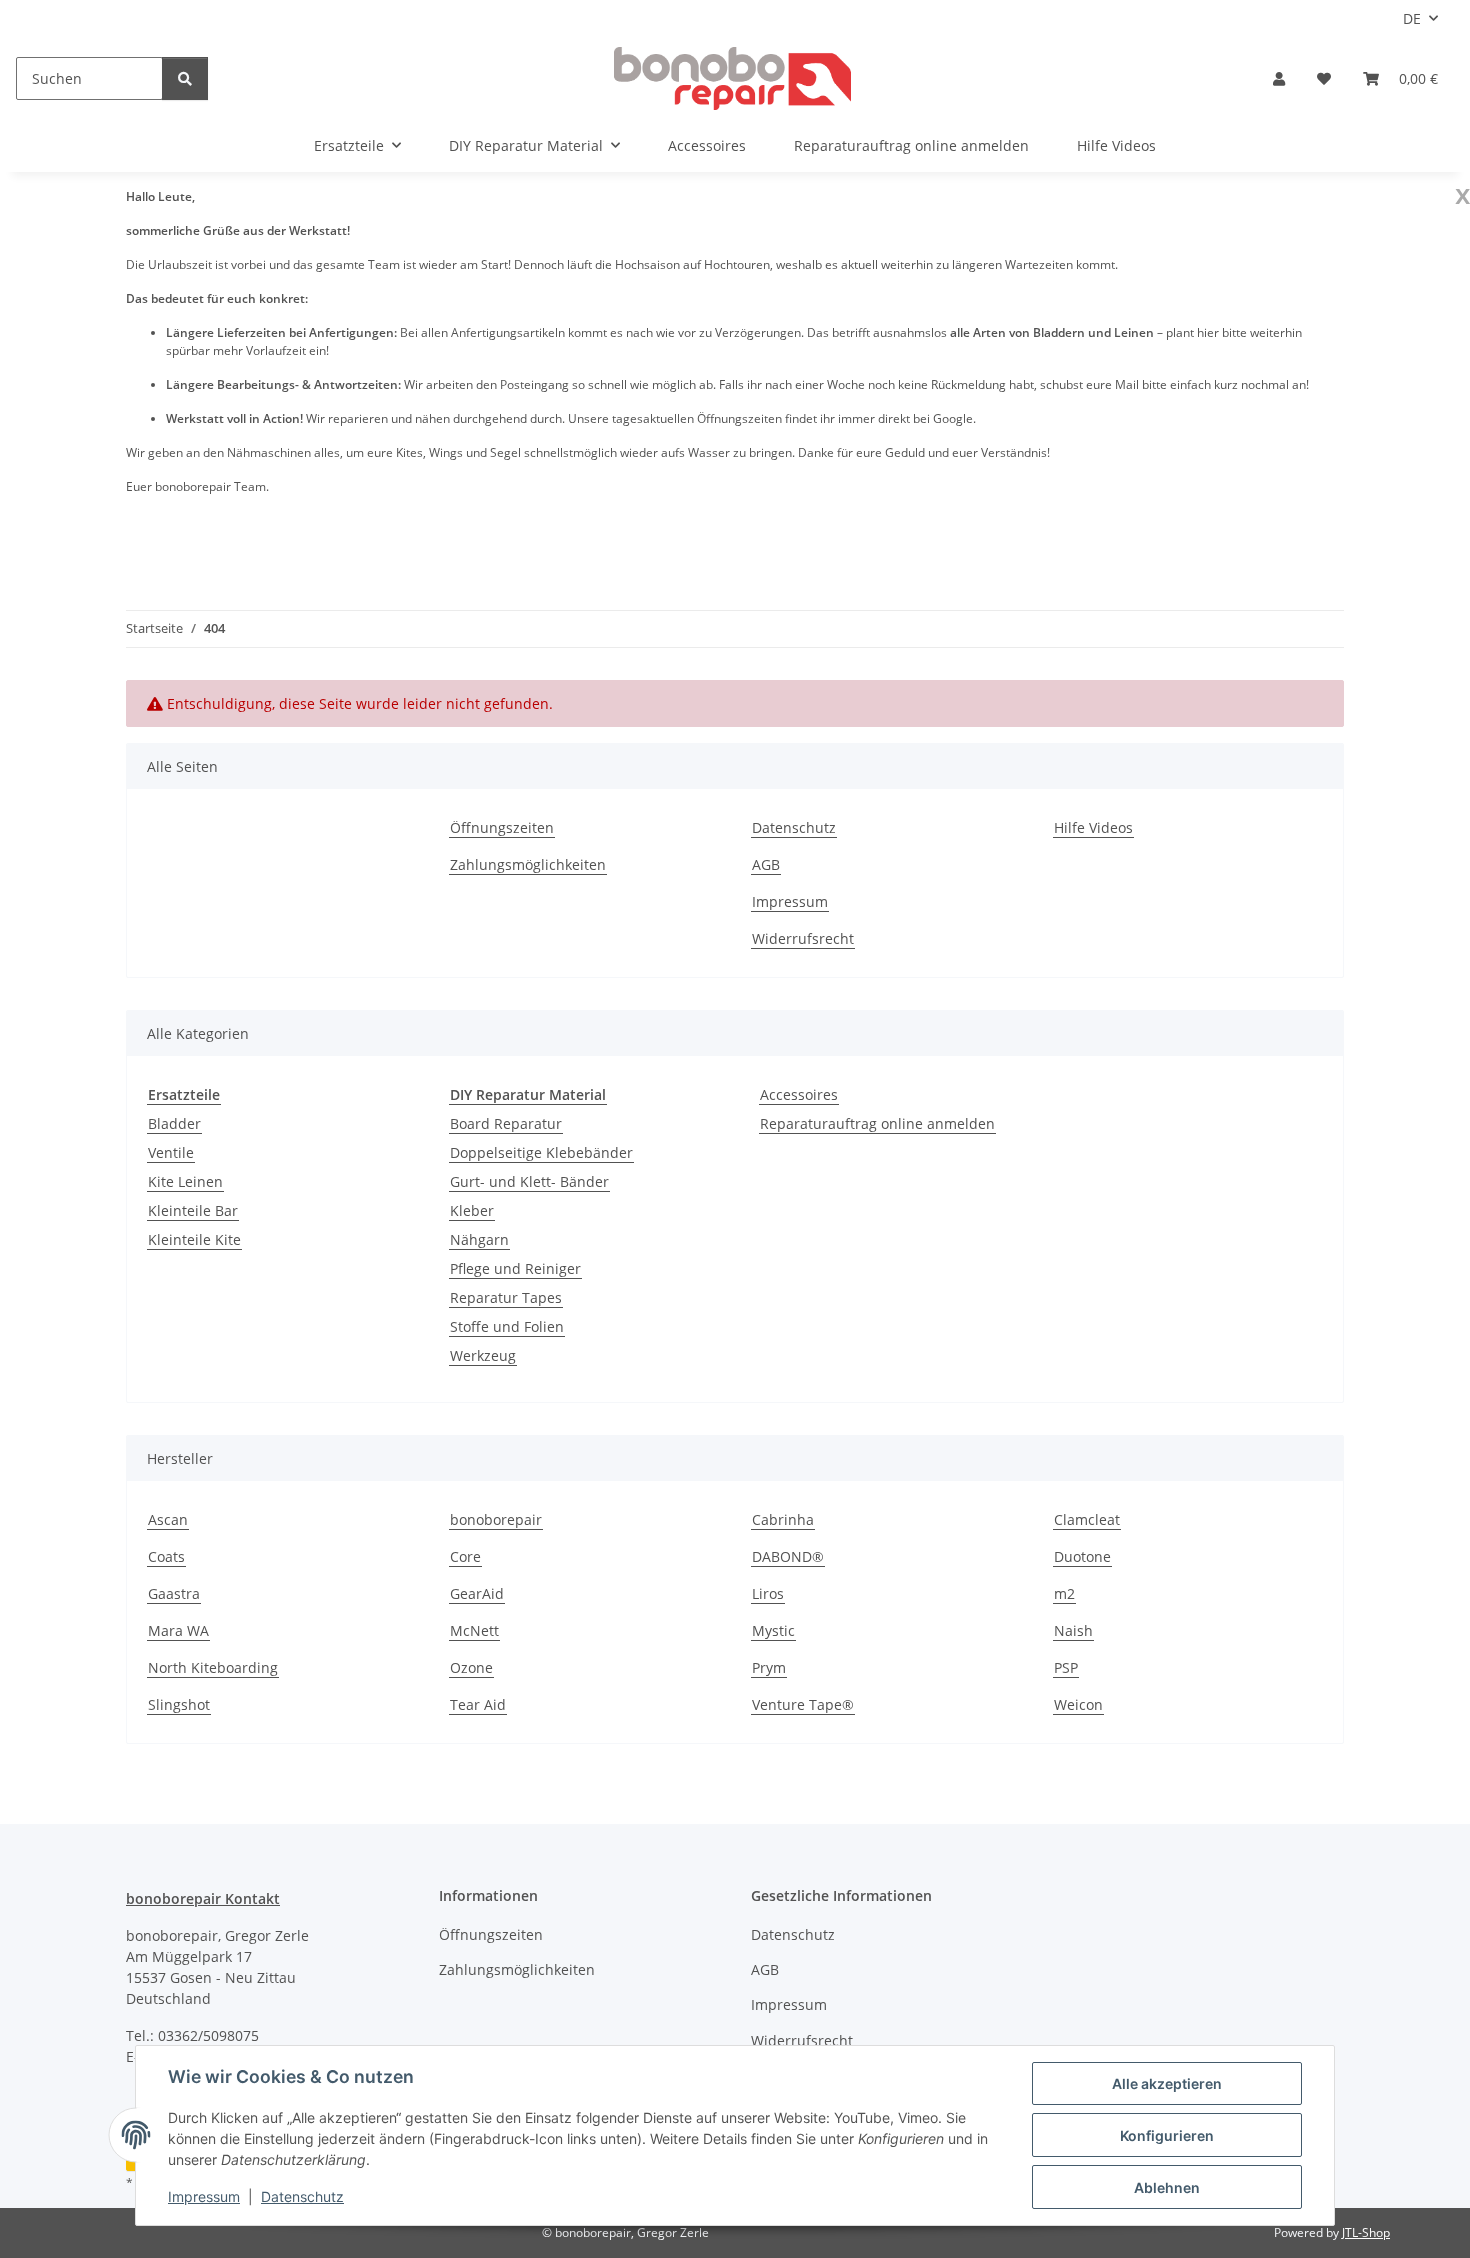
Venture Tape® (803, 1704)
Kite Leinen (185, 1181)
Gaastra (174, 1593)
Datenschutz (302, 2196)
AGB (766, 864)
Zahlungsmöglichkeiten (528, 864)
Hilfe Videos (1116, 145)
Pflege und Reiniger (515, 1268)
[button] (1279, 78)
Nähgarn (479, 1239)
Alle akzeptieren (1167, 2083)
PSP (1066, 1667)
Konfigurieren (1167, 2135)
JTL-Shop (1366, 2232)
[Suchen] (185, 78)
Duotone (1082, 1556)
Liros (768, 1593)
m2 (1064, 1593)
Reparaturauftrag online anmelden (877, 1123)
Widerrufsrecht (803, 938)
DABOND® (788, 1556)
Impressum (204, 2196)
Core (465, 1556)
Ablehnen (1167, 2187)
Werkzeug (483, 1355)
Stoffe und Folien (507, 1326)
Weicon (1078, 1704)
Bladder (174, 1123)
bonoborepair (496, 1519)
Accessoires (799, 1094)
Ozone (471, 1667)
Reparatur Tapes (506, 1297)
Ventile (171, 1152)
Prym (769, 1667)
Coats (166, 1556)
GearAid (477, 1593)
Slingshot (179, 1704)
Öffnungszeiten (502, 827)
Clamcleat (1087, 1519)
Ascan (168, 1519)
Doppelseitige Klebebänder (541, 1152)
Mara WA (178, 1630)
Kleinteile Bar (193, 1210)
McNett (474, 1630)
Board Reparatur (506, 1123)
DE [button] (1412, 18)
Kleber (472, 1210)
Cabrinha (783, 1519)
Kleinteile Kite (194, 1239)
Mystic (773, 1630)
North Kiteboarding (213, 1667)
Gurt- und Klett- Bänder (529, 1181)
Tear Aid (478, 1704)
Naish (1073, 1630)
